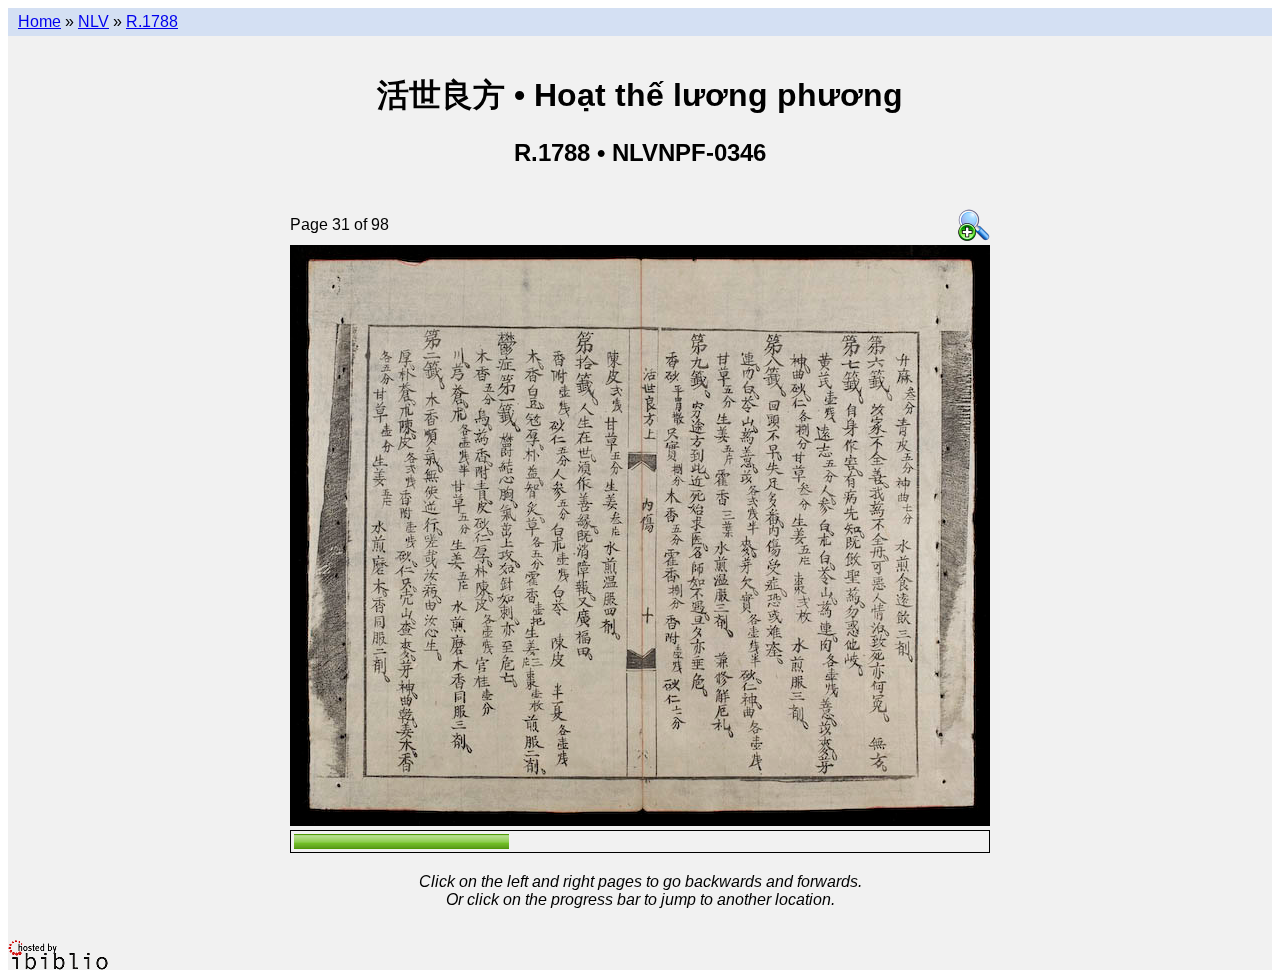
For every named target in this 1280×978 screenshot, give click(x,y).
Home (39, 21)
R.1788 (152, 21)
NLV (93, 21)
